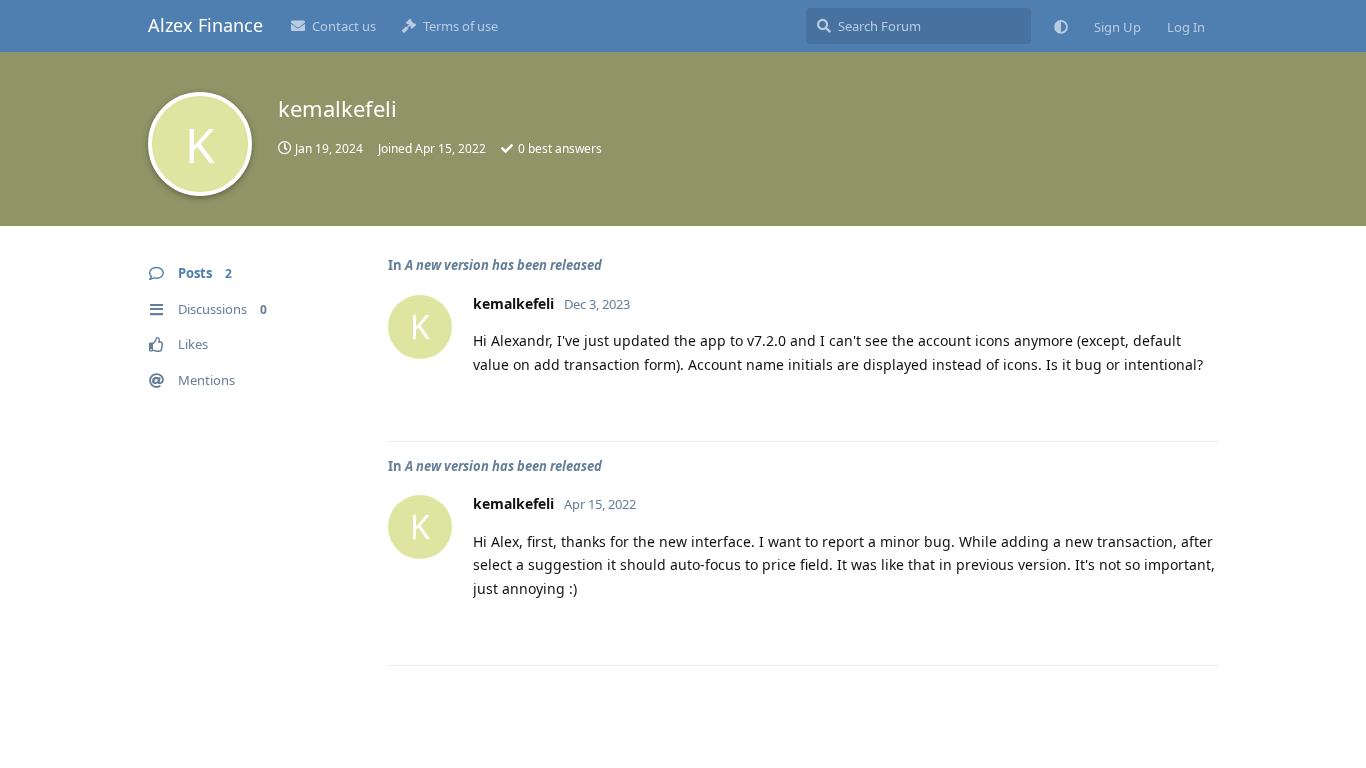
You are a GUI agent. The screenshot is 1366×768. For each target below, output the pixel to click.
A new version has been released (503, 265)
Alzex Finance (205, 25)
